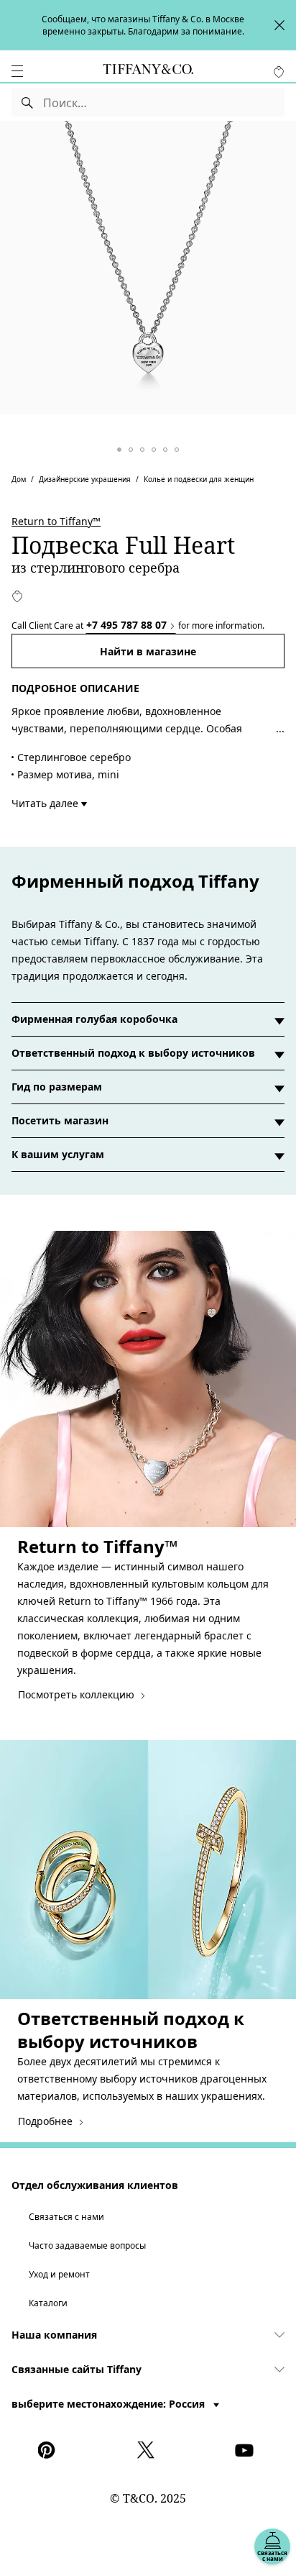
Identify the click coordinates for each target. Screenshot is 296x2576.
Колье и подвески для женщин (199, 479)
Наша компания (54, 2335)
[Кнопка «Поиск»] (28, 102)
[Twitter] (148, 2450)
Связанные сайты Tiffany (77, 2369)
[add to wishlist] (17, 596)
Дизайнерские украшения (85, 479)
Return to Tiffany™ (56, 521)
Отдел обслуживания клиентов (95, 2185)
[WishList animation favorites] (279, 72)
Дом (19, 479)
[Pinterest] (50, 2450)
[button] (17, 71)
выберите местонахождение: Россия (110, 2404)
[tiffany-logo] (148, 71)
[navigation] (17, 71)
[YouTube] (246, 2450)
